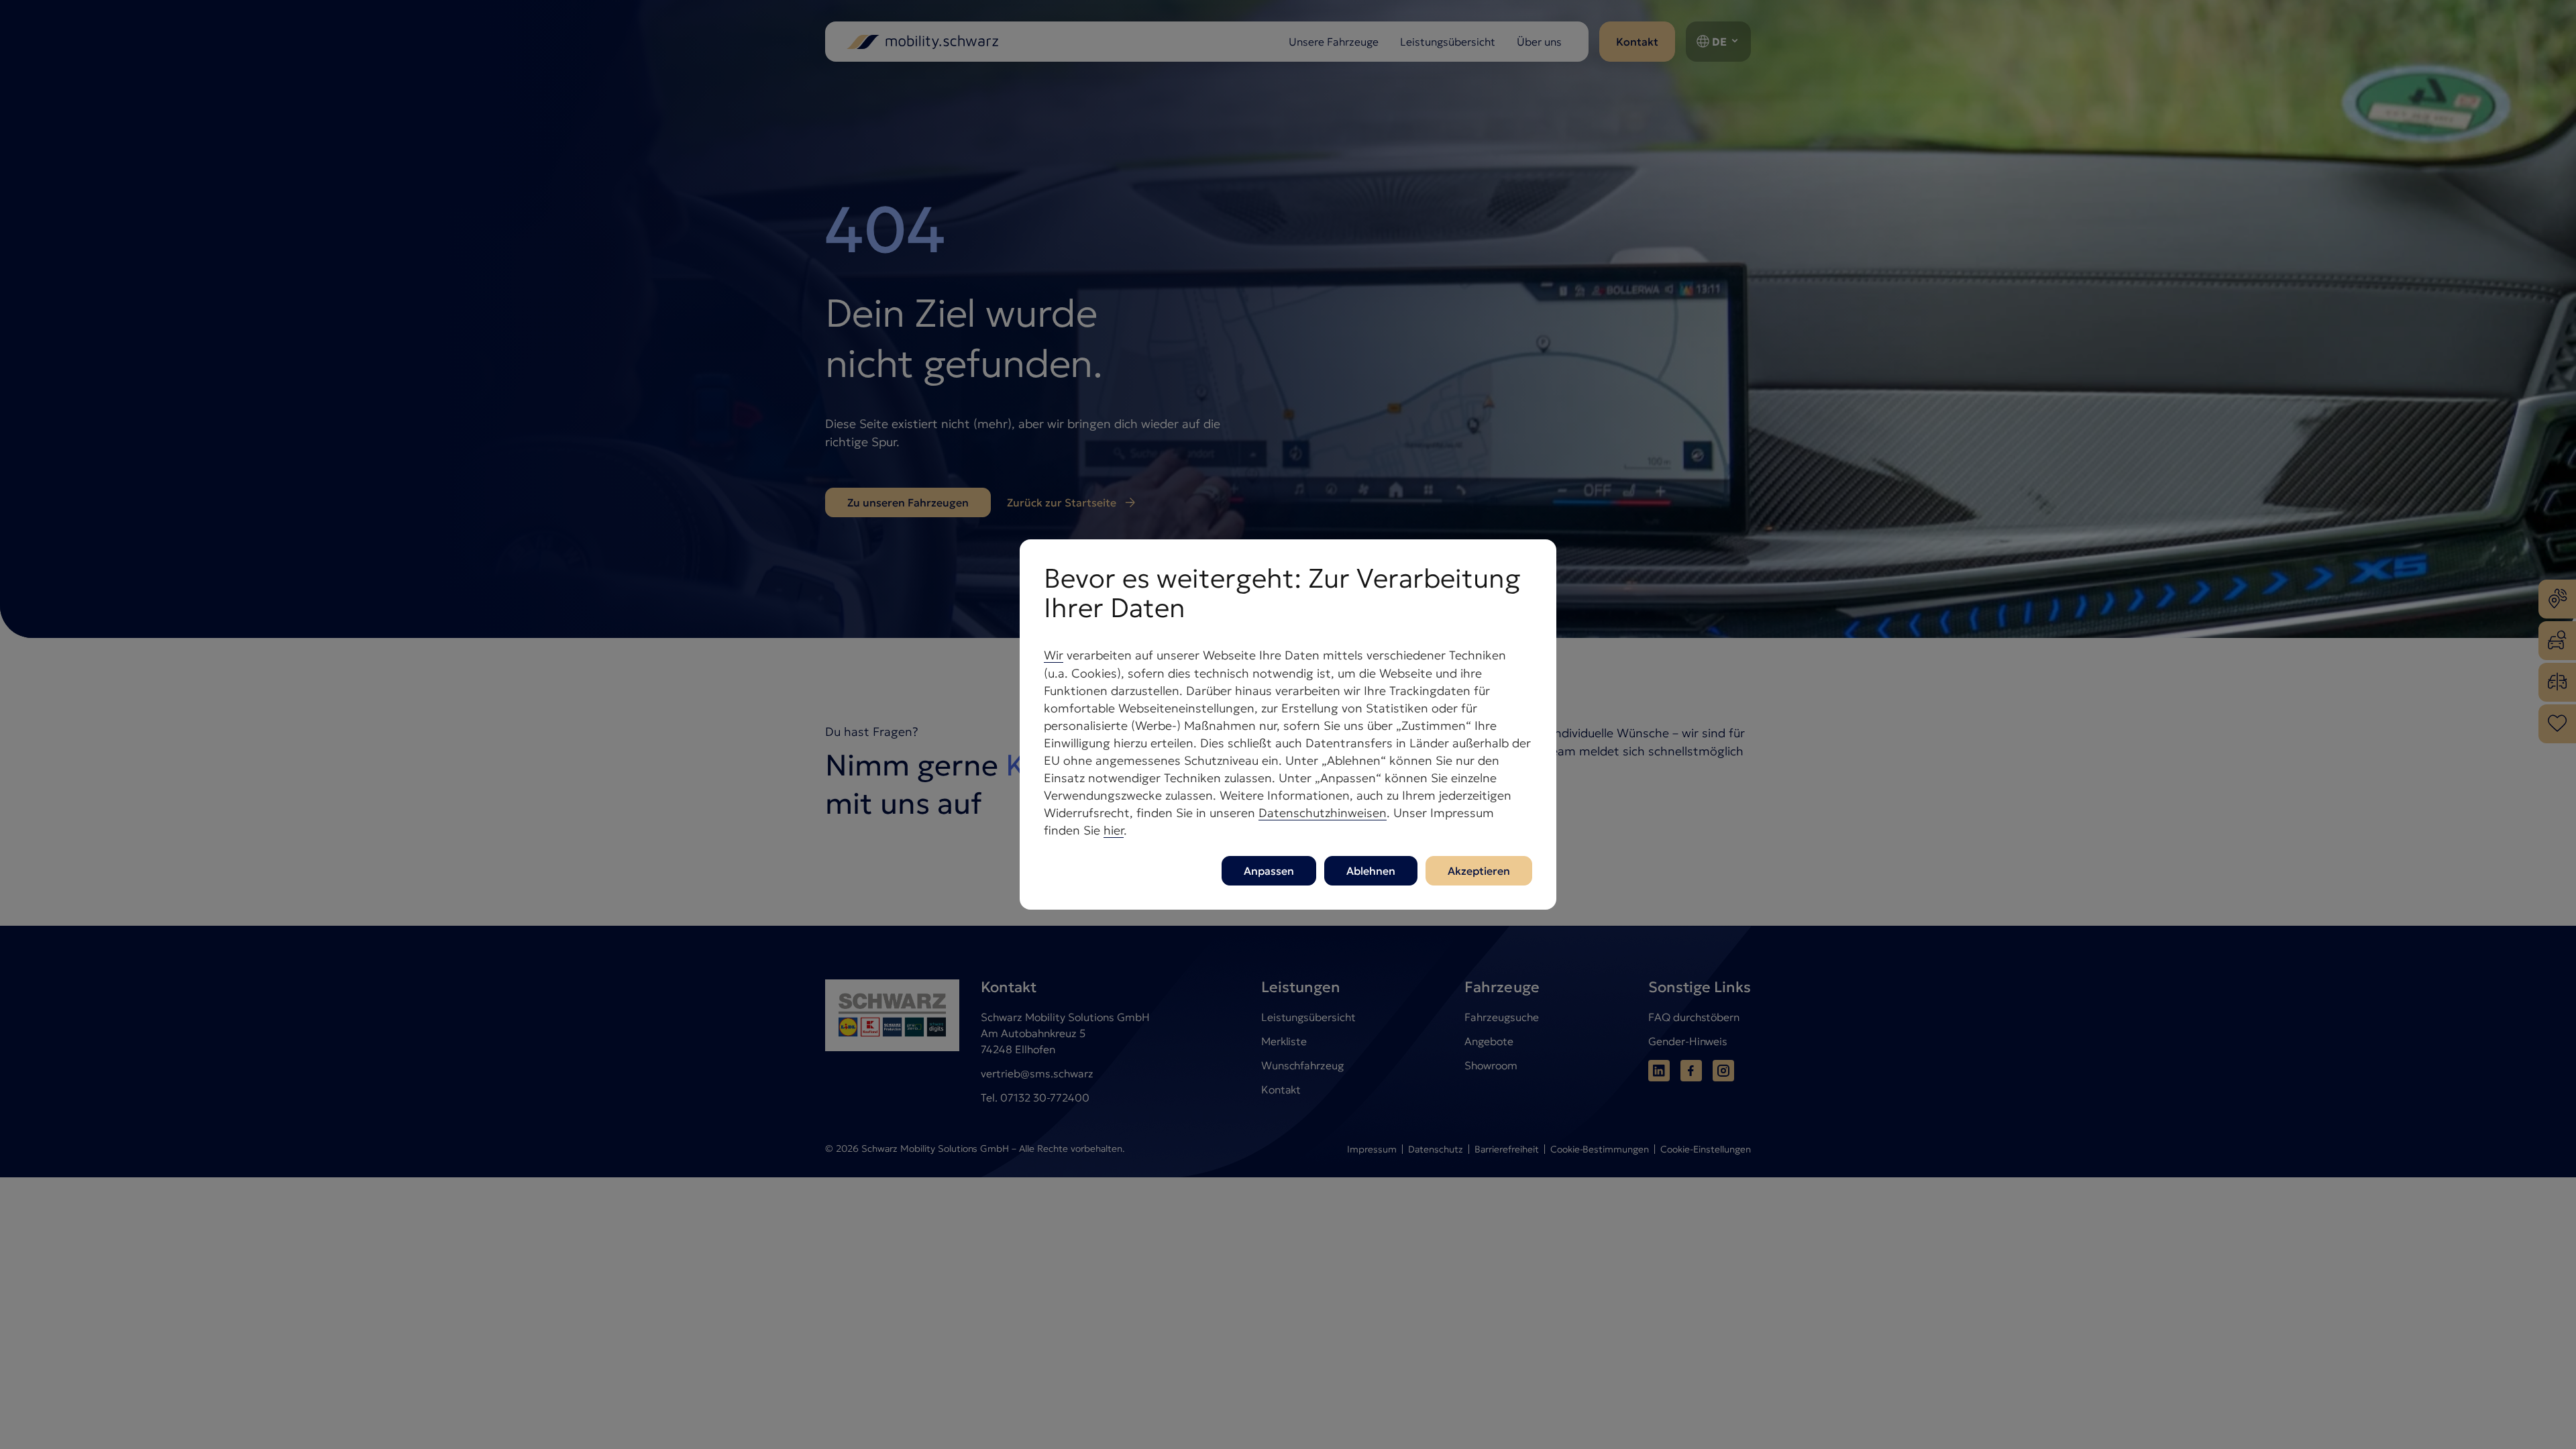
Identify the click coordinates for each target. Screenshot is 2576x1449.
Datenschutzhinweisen (1323, 813)
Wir (1054, 655)
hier (1114, 830)
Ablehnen (1371, 871)
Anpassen (1269, 871)
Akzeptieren (1479, 871)
